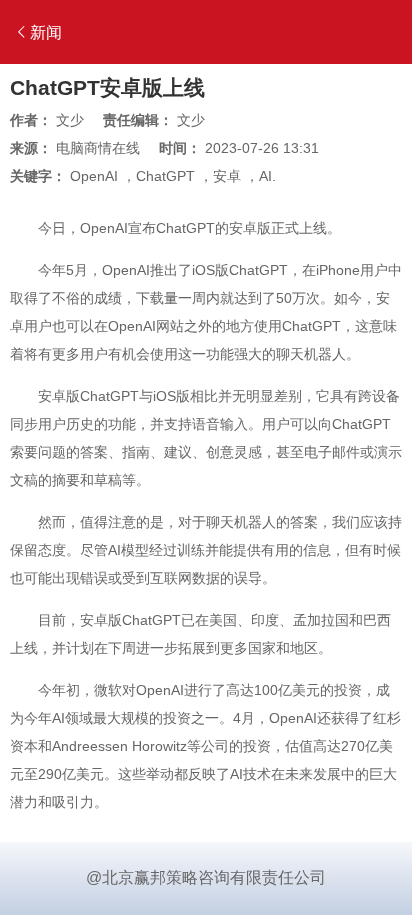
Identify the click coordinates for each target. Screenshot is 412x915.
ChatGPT (165, 176)
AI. (267, 176)
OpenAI (94, 176)
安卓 (227, 176)
